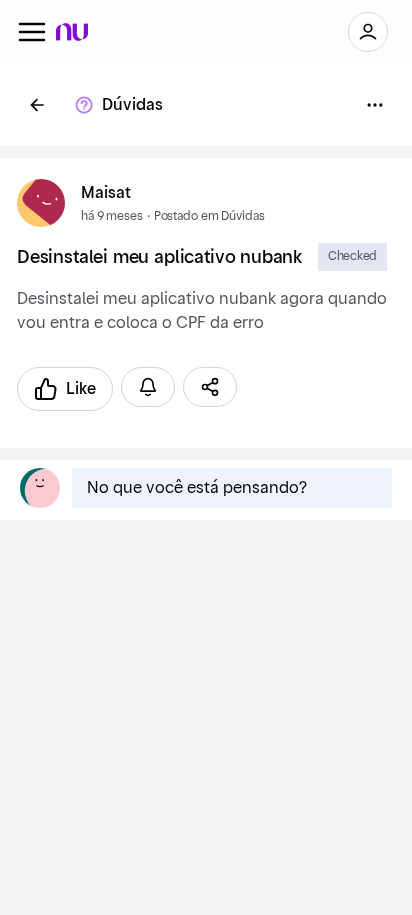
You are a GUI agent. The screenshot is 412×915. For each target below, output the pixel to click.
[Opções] (375, 105)
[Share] (210, 387)
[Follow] (148, 387)
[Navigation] (32, 32)
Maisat (106, 193)
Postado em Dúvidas (209, 216)
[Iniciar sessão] (368, 32)
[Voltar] (37, 105)
